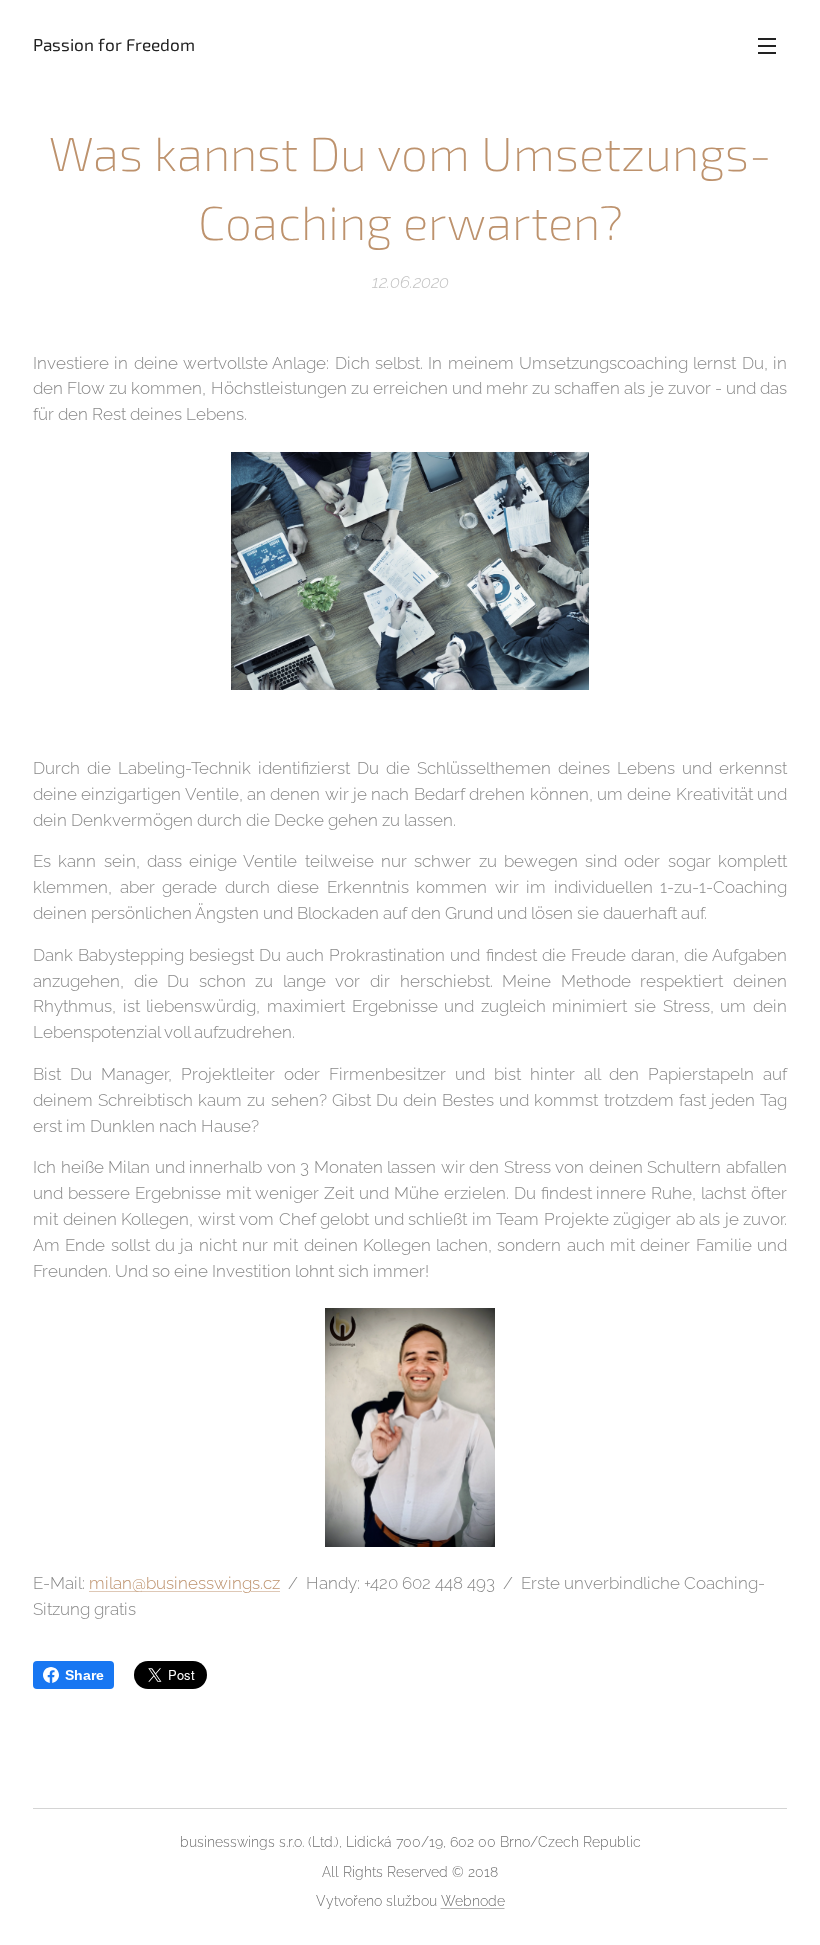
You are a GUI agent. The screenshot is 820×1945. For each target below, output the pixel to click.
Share (84, 1675)
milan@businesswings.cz (184, 1583)
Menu (767, 45)
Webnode (473, 1901)
